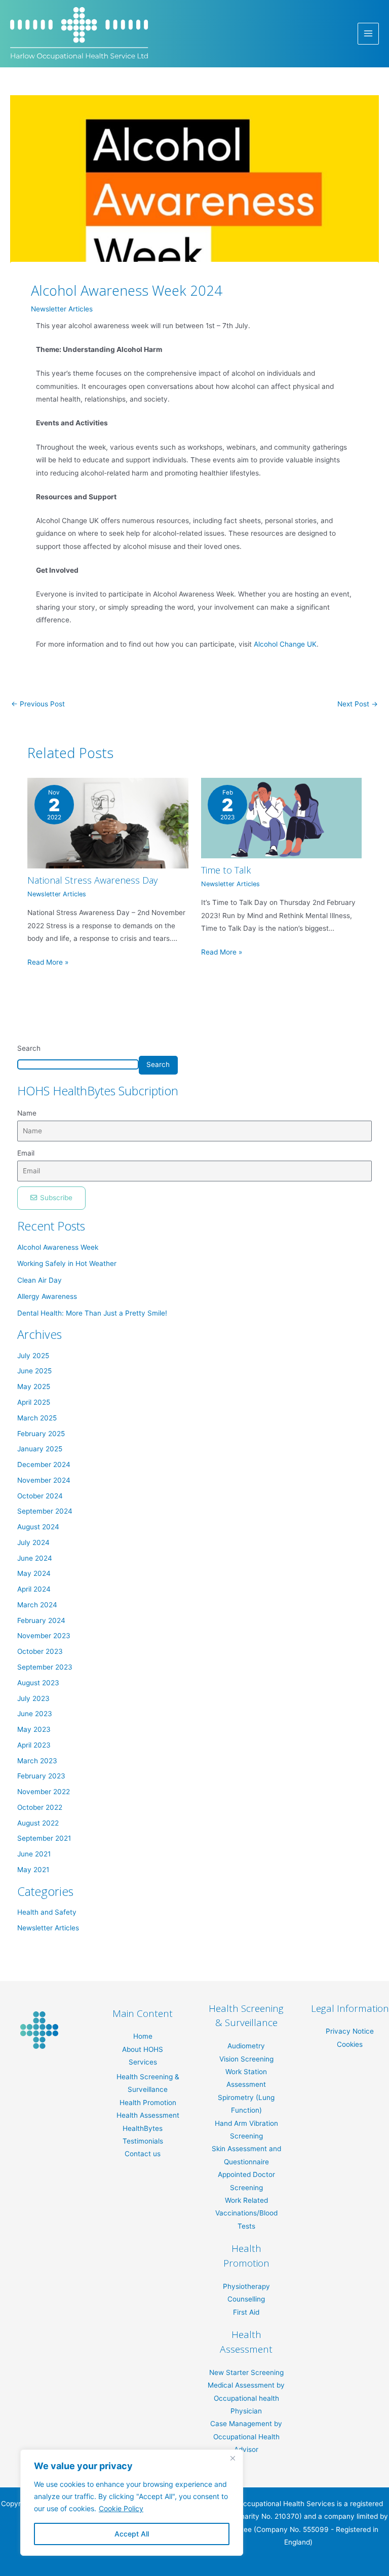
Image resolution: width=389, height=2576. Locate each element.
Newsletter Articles (62, 309)
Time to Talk (226, 870)
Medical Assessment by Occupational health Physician (246, 2398)
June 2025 (34, 1371)
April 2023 (34, 1745)
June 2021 (34, 1854)
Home (143, 2036)
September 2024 (45, 1511)
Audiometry (246, 2046)
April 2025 (34, 1402)
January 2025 (40, 1449)
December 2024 (44, 1464)
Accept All (132, 2534)
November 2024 (44, 1480)
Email (26, 1153)
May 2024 (34, 1573)
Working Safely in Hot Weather (67, 1263)
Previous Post (38, 704)
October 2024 (40, 1496)
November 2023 (44, 1636)
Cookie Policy (121, 2508)
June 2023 (35, 1714)
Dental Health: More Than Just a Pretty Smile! (92, 1313)
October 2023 (40, 1651)
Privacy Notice (350, 2031)
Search (29, 1048)
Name (27, 1113)
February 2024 (41, 1620)
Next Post (358, 704)
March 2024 (37, 1605)
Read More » (48, 962)
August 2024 (38, 1527)
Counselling (246, 2299)
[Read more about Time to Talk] (281, 818)
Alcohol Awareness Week (58, 1247)
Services (143, 2062)
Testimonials (143, 2141)
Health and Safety (47, 1912)
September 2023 (45, 1667)
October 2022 (40, 1807)
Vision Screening (246, 2059)
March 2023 (37, 1761)
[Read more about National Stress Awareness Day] (108, 823)
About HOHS (143, 2049)
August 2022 (38, 1823)
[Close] (232, 2458)
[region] (132, 2503)
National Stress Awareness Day (92, 880)
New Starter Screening (246, 2372)
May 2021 (33, 1870)
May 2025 (34, 1386)
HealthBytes (143, 2128)
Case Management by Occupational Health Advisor (246, 2436)
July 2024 (33, 1542)
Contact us (143, 2154)
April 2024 (34, 1589)
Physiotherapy (246, 2286)
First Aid (246, 2312)
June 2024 (35, 1558)
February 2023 (41, 1776)
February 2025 (41, 1434)
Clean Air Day (40, 1280)
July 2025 (33, 1356)
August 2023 (38, 1683)
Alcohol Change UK (284, 644)
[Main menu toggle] (368, 34)
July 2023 (33, 1698)
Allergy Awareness (47, 1296)
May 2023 (34, 1729)
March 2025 (37, 1418)
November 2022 (44, 1792)
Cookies (350, 2044)
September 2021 (44, 1838)
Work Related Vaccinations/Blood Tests (246, 2213)
